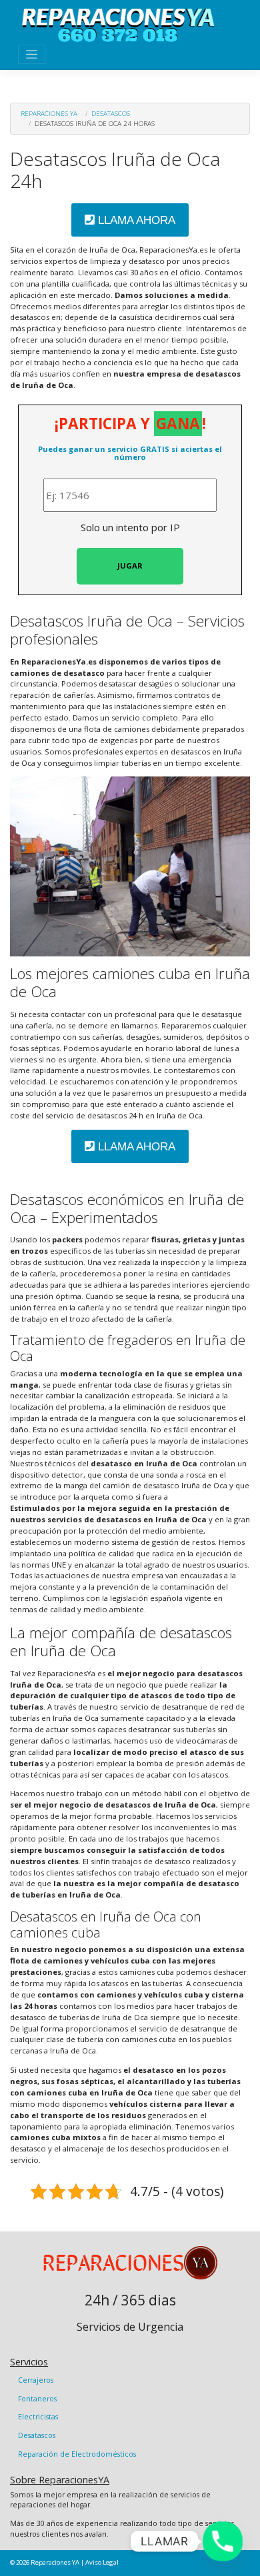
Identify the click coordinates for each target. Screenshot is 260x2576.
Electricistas (38, 2417)
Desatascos (111, 113)
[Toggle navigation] (32, 54)
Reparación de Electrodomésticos (77, 2454)
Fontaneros (37, 2399)
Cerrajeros (36, 2380)
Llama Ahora (135, 220)
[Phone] (223, 2541)
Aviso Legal (102, 2562)
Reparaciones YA (49, 113)
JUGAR (130, 566)
